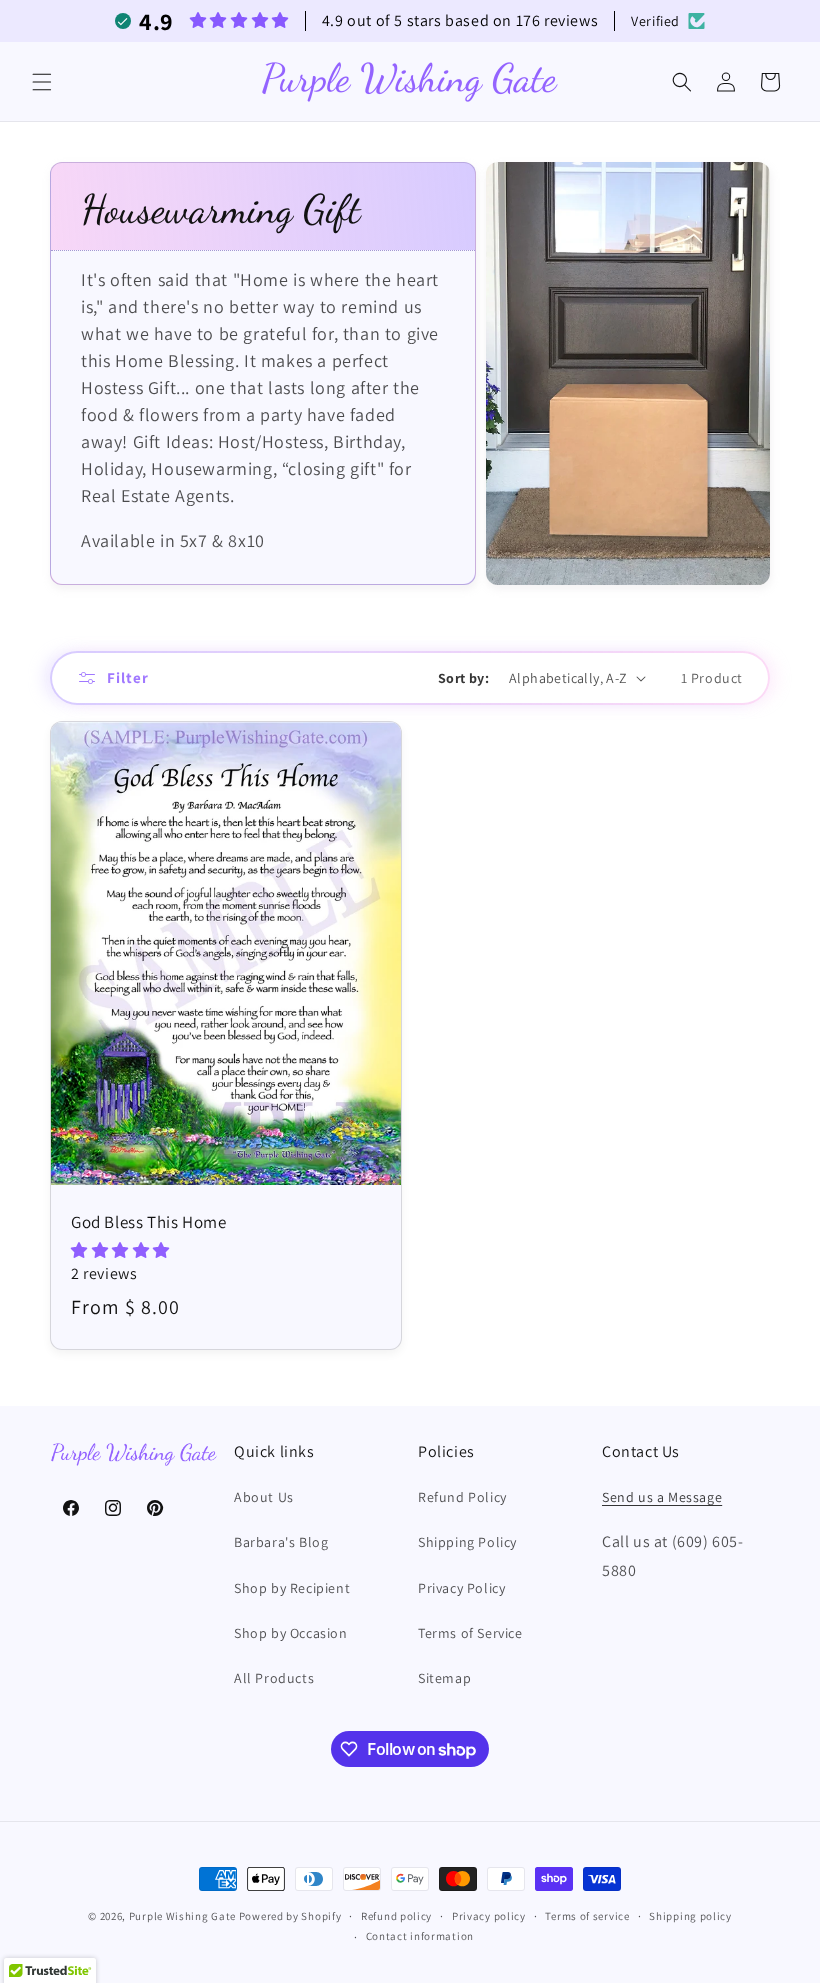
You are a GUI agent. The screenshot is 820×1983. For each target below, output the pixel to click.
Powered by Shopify (290, 1916)
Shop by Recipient (292, 1588)
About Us (264, 1497)
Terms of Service (470, 1633)
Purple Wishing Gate (182, 1916)
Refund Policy (462, 1497)
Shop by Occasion (291, 1633)
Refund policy (396, 1916)
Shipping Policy (467, 1542)
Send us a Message (662, 1497)
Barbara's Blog (281, 1542)
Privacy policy (489, 1916)
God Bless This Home (148, 1222)
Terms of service (587, 1916)
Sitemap (444, 1678)
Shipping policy (690, 1916)
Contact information (420, 1936)
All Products (274, 1678)
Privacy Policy (461, 1588)
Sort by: (463, 678)
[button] (42, 82)
